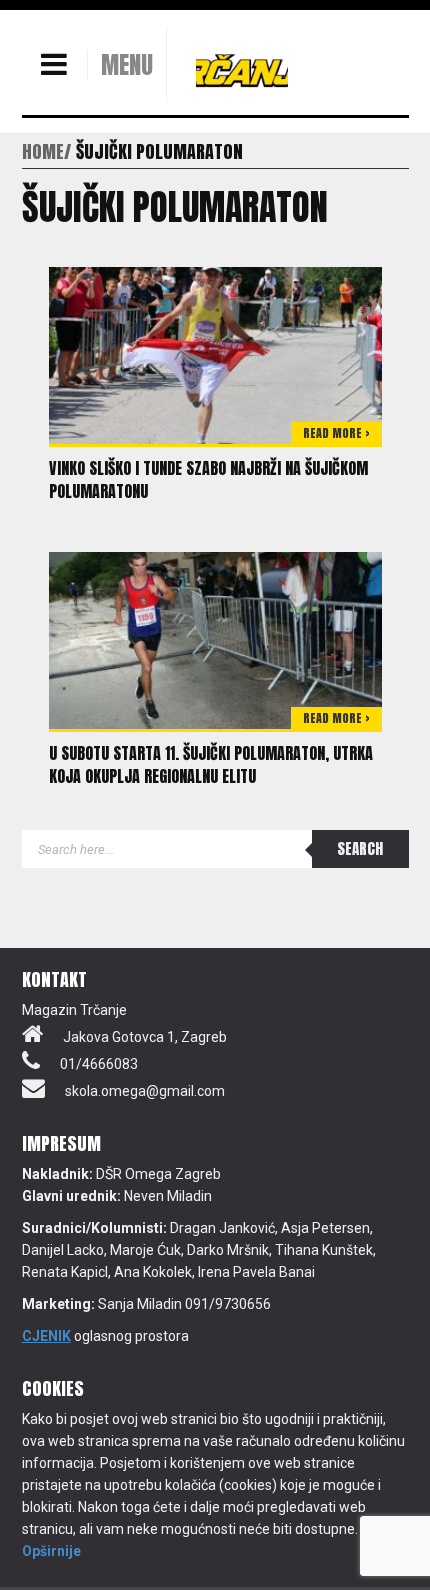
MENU (127, 65)
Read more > (336, 433)
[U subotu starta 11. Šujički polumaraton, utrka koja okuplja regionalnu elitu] (215, 639)
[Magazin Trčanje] (242, 70)
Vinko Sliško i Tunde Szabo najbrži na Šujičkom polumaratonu (208, 479)
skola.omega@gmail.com (145, 1091)
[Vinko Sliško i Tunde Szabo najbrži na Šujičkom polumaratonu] (215, 354)
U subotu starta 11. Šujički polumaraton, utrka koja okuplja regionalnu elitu (211, 764)
